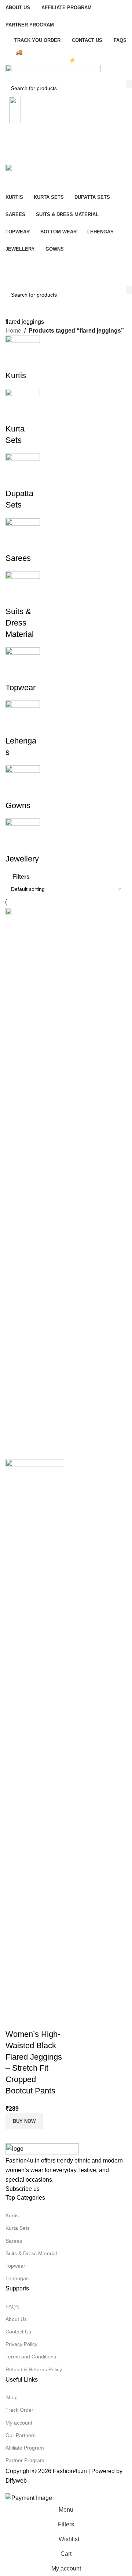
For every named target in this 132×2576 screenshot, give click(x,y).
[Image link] (42, 2149)
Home (13, 331)
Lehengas (17, 2278)
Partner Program (25, 2460)
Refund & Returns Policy (34, 2369)
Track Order (19, 2410)
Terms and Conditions (31, 2357)
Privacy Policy (21, 2344)
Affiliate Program (25, 2448)
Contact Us (18, 2332)
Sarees (14, 2241)
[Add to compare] (15, 2020)
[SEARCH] (129, 84)
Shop (12, 2397)
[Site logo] (53, 72)
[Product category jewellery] (66, 600)
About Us (16, 2319)
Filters (21, 877)
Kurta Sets (18, 2228)
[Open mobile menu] (66, 157)
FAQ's (12, 2307)
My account (19, 2423)
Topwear (15, 2266)
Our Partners (21, 2435)
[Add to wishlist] (54, 2020)
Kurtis (12, 2215)
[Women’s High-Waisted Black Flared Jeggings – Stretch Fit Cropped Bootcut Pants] (35, 1183)
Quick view (34, 2020)
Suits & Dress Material (31, 2253)
